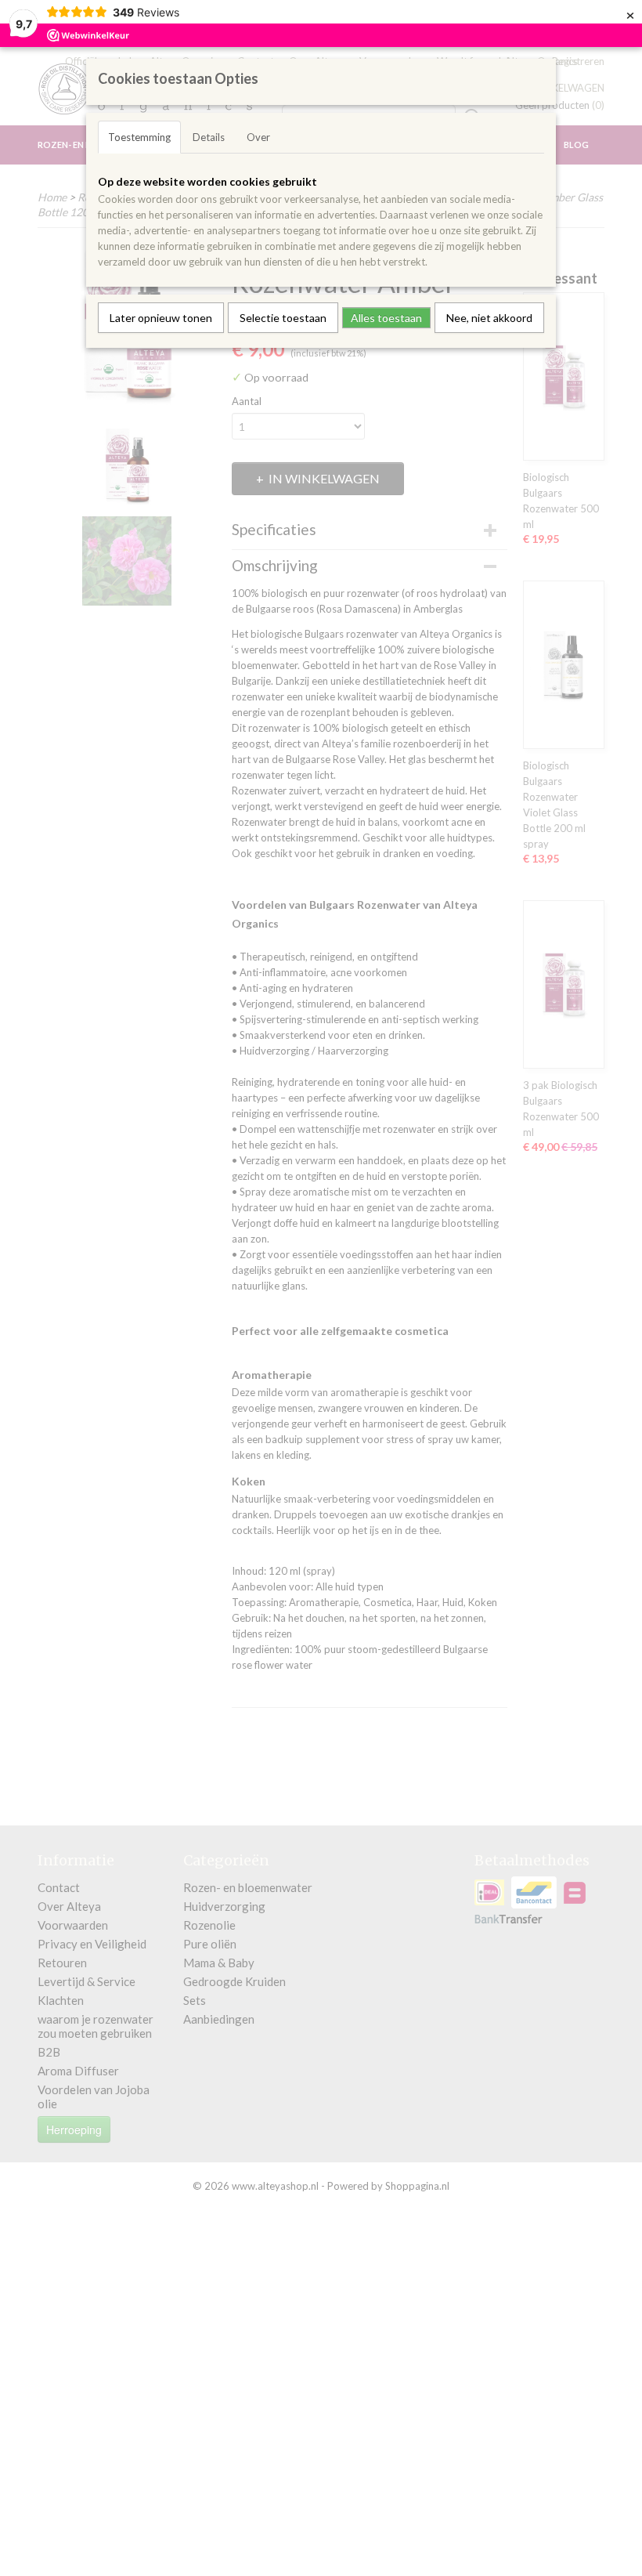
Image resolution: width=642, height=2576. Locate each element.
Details (209, 137)
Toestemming (139, 137)
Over (258, 137)
